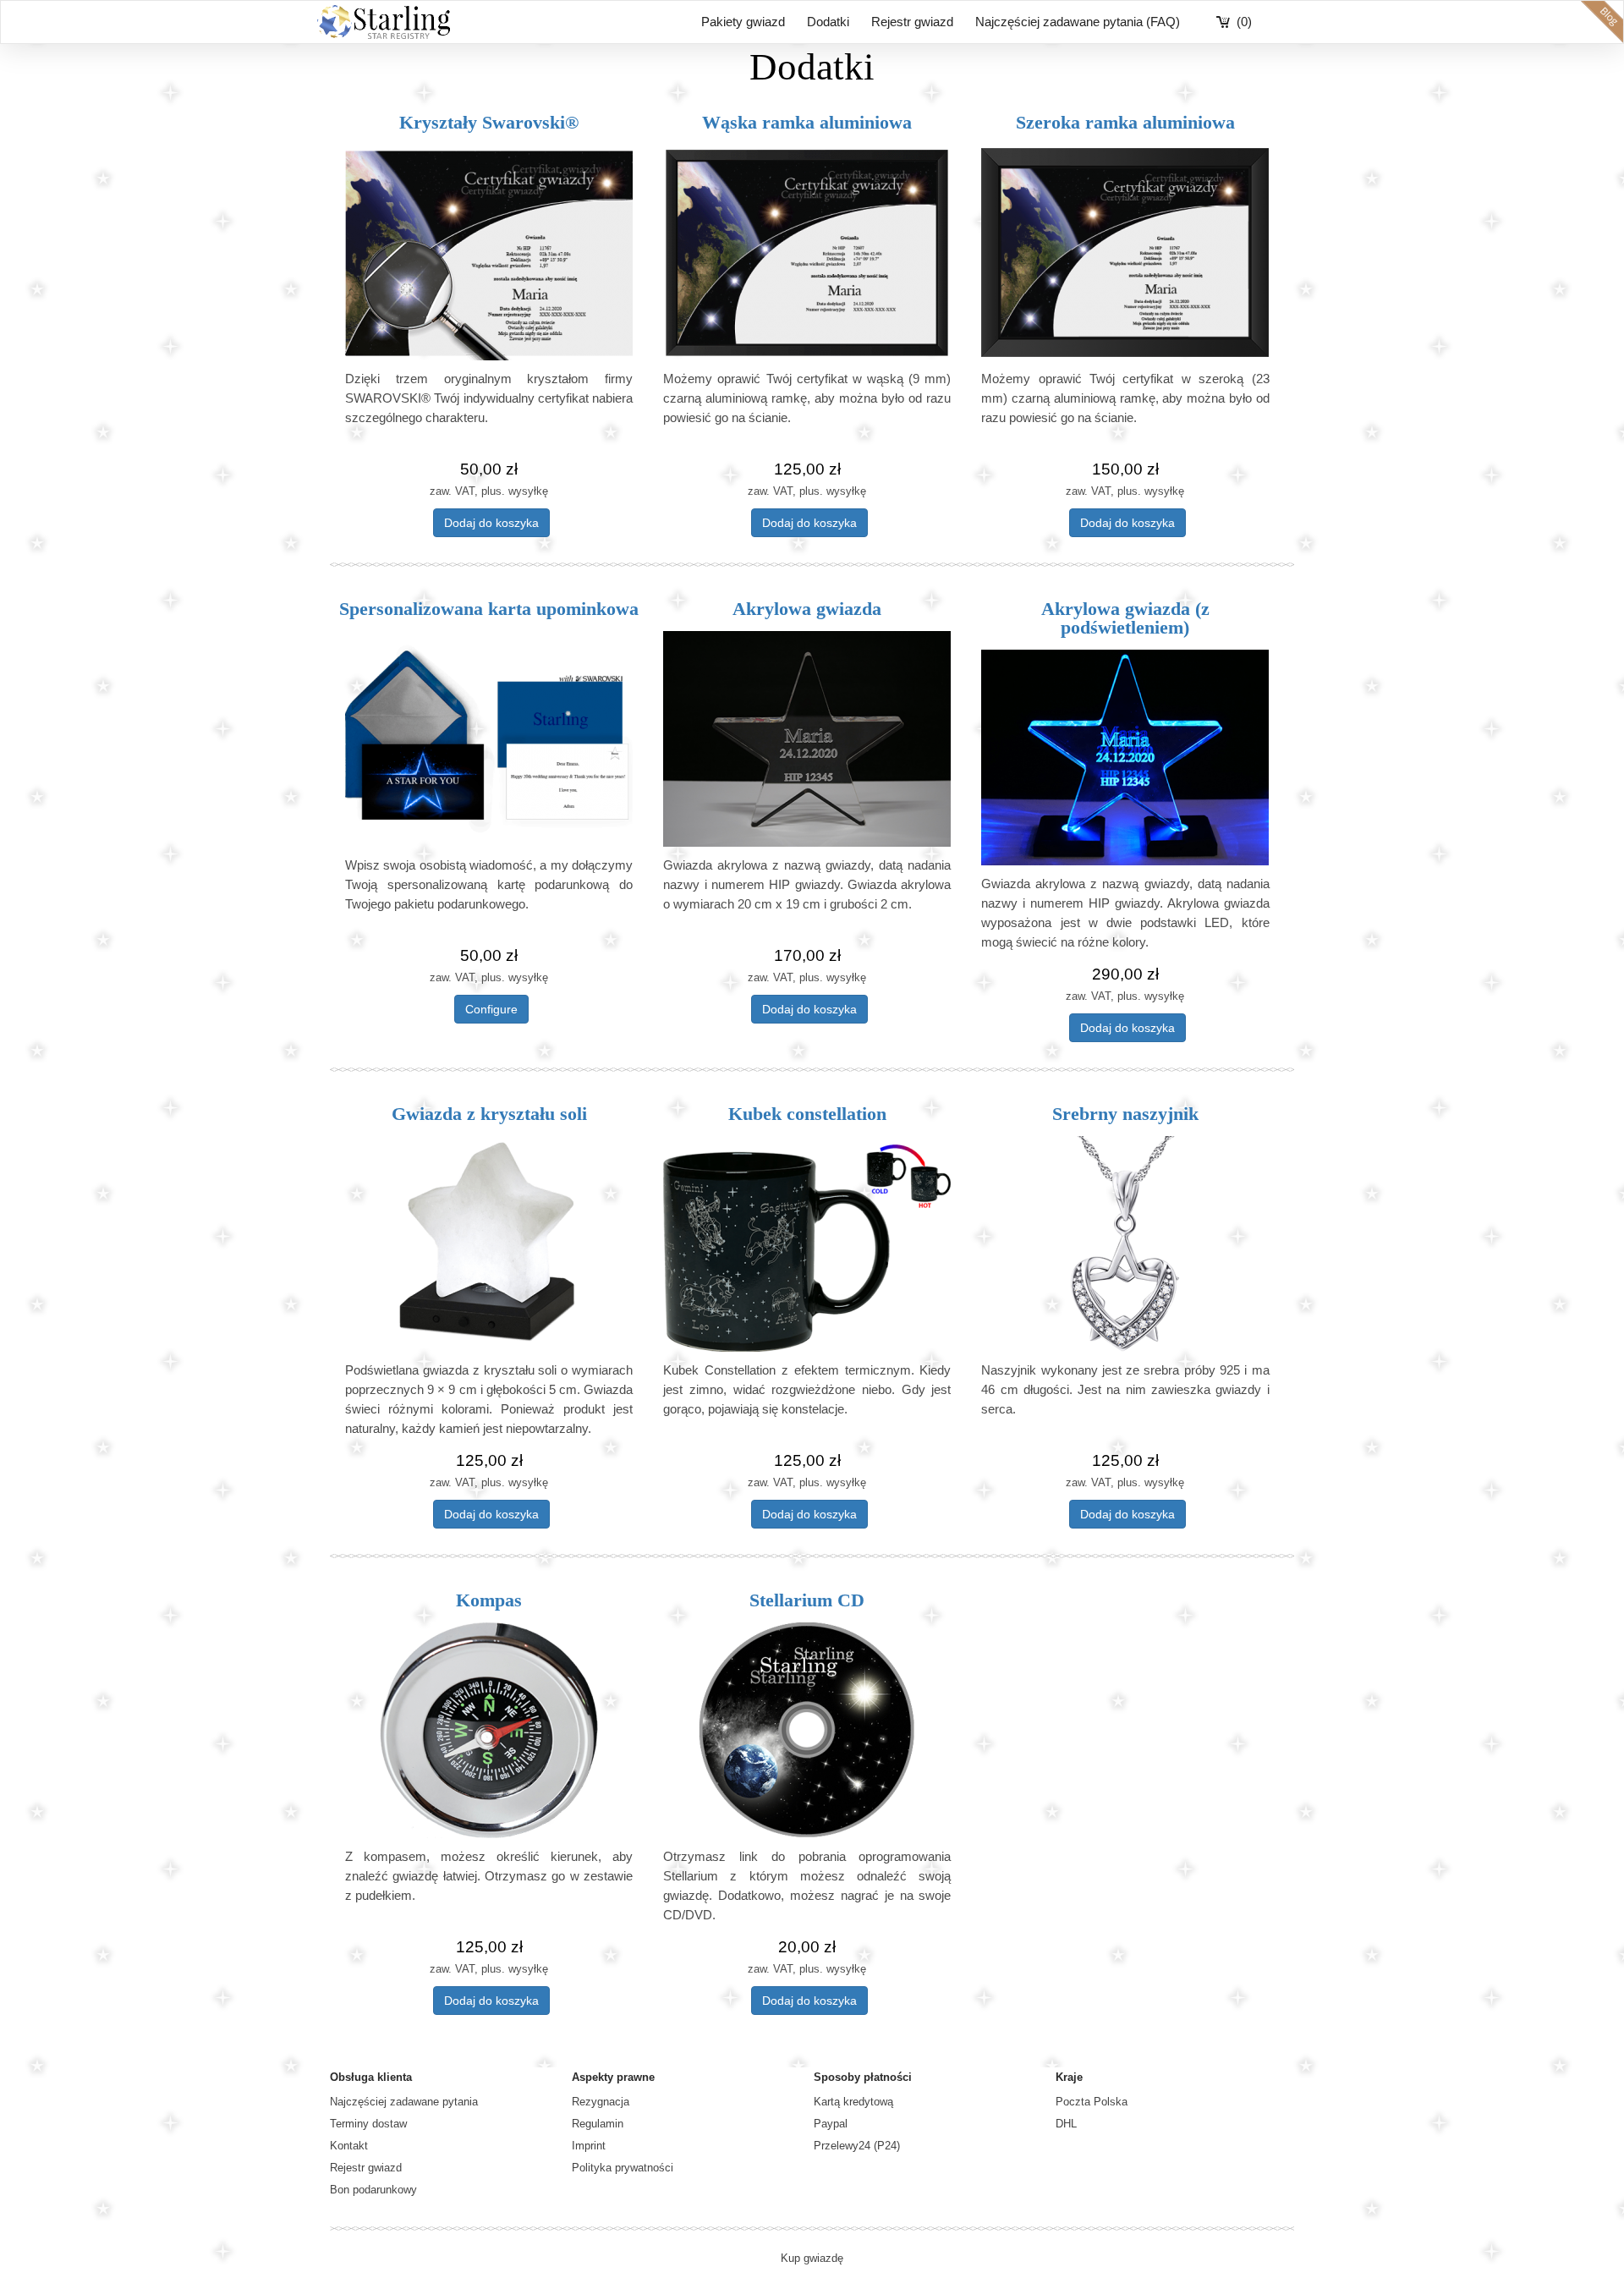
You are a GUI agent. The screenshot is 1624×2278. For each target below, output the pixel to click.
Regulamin (598, 2124)
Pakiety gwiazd (743, 22)
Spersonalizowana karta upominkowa (489, 609)
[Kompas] (489, 1730)
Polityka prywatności (623, 2168)
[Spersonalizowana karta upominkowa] (489, 739)
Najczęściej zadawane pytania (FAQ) (1078, 22)
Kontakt (349, 2146)
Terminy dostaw (368, 2124)
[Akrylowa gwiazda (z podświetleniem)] (1125, 758)
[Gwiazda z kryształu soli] (489, 1244)
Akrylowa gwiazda (807, 609)
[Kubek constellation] (807, 1244)
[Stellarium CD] (807, 1730)
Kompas (489, 1600)
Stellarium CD (807, 1600)
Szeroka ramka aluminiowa (1125, 122)
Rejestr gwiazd (912, 22)
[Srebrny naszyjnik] (1125, 1244)
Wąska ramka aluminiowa (807, 122)
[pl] (489, 253)
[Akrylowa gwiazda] (807, 739)
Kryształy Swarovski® (489, 122)
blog (1602, 22)
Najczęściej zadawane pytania (404, 2102)
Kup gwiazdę (812, 2258)
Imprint (589, 2146)
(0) (1244, 22)
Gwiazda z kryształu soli (489, 1114)
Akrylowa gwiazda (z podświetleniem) (1125, 618)
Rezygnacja (601, 2102)
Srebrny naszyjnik (1125, 1114)
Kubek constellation (807, 1114)
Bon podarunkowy (373, 2190)
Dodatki (828, 22)
